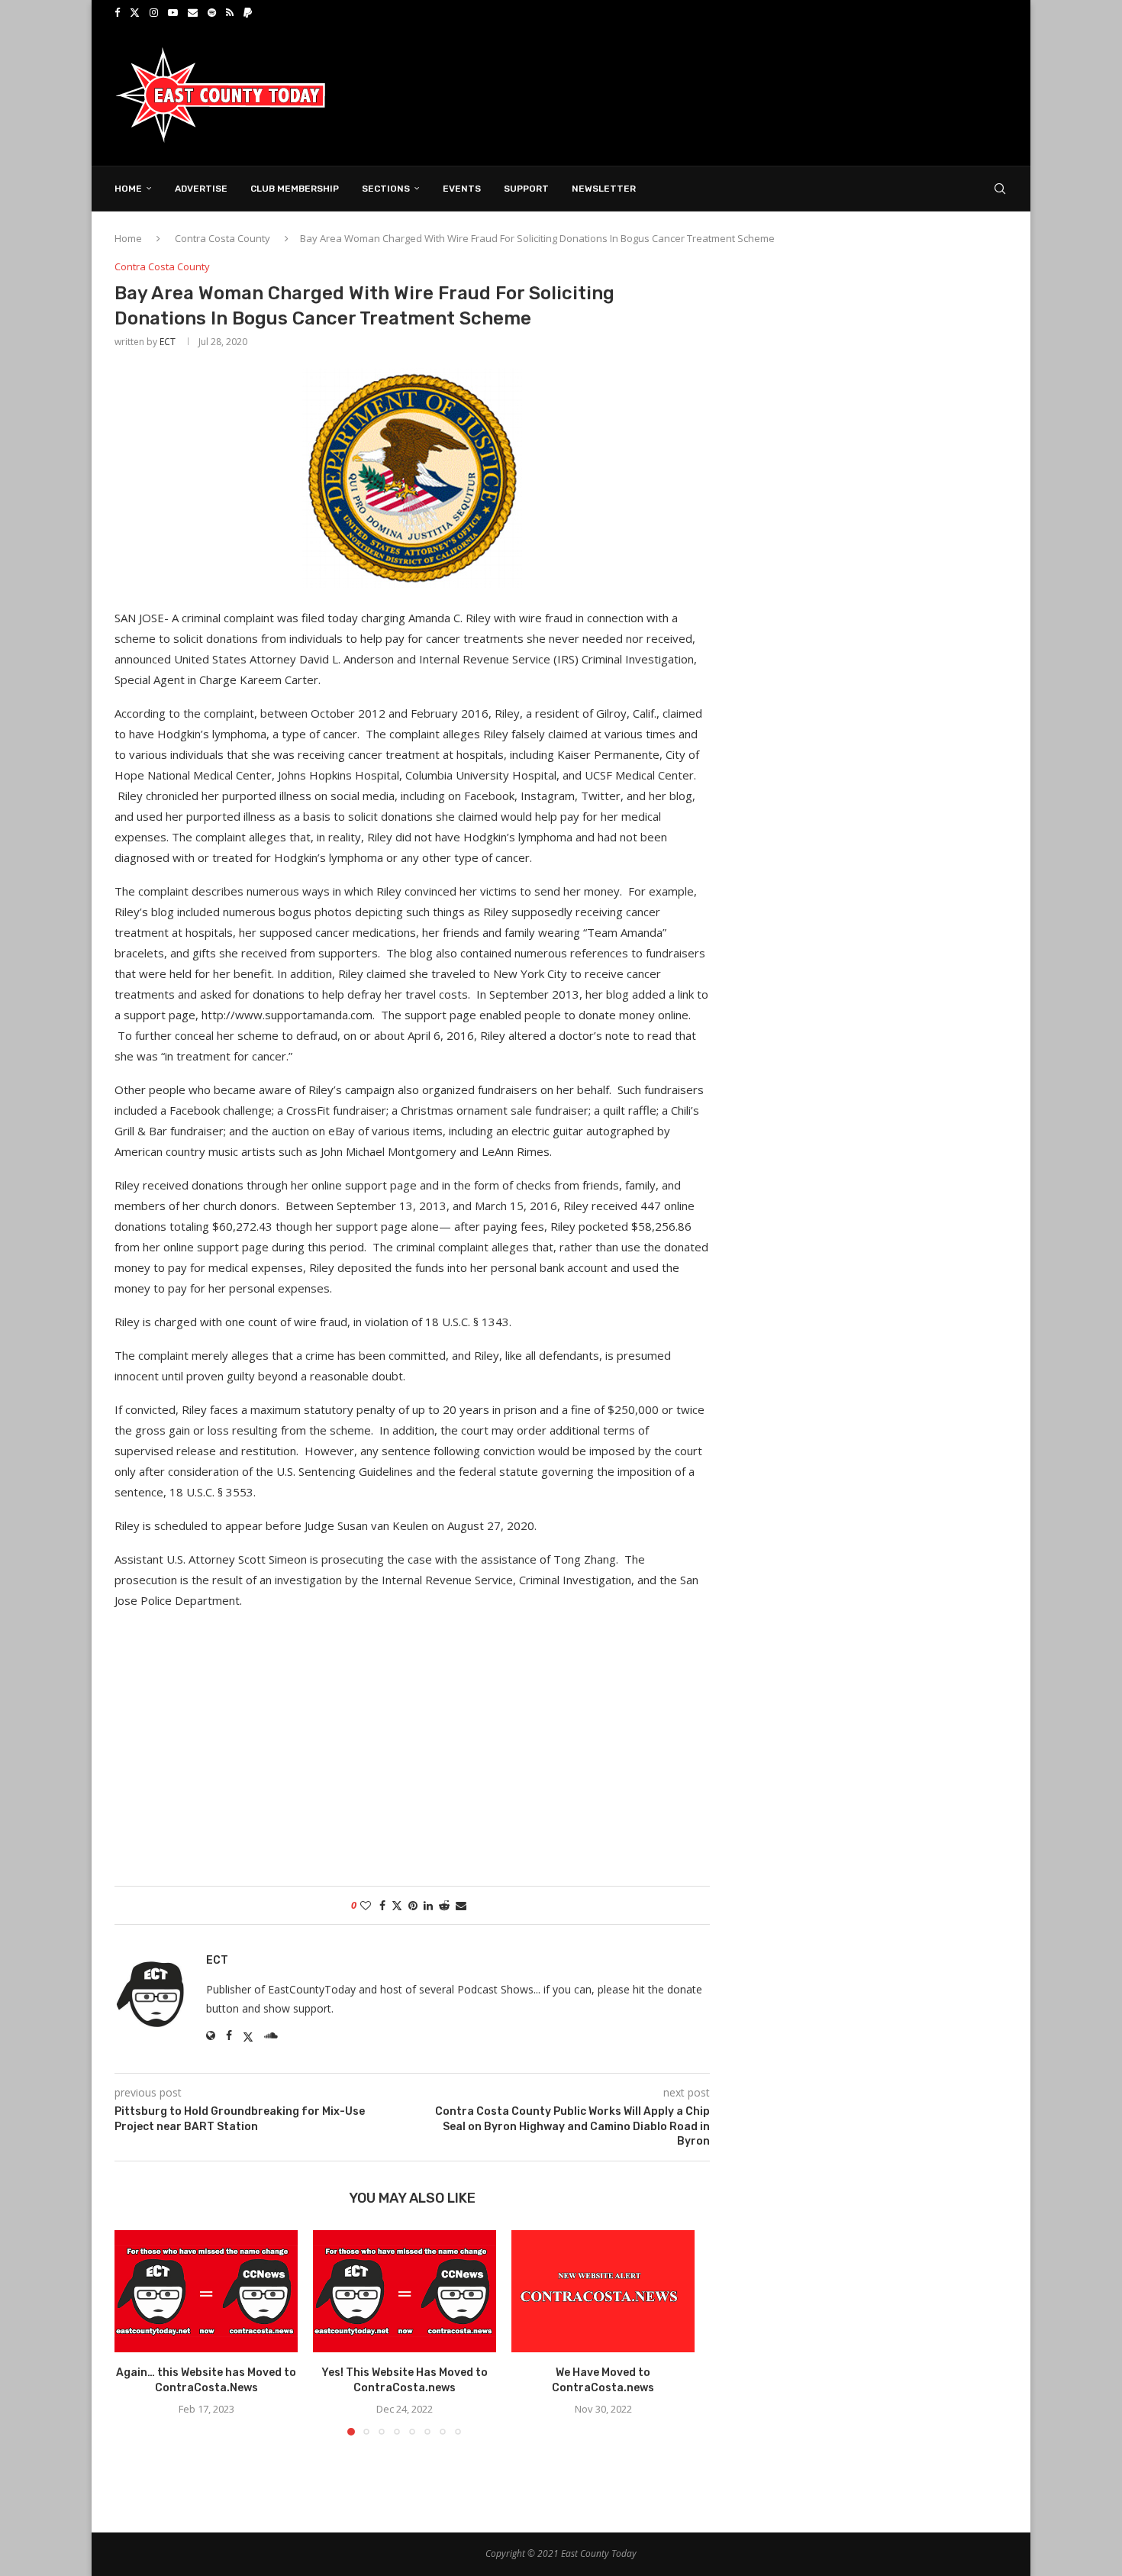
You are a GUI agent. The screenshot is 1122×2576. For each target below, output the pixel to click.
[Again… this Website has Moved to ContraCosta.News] (206, 2291)
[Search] (1000, 189)
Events (462, 189)
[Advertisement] (730, 94)
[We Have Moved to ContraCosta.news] (603, 2291)
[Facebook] (117, 12)
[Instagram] (154, 12)
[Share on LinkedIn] (428, 1905)
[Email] (193, 12)
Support (526, 189)
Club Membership (295, 189)
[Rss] (230, 12)
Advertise (201, 189)
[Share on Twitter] (397, 1905)
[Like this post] (366, 1905)
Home (128, 189)
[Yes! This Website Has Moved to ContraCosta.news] (405, 2291)
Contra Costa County (222, 238)
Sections (386, 189)
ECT (168, 342)
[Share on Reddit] (444, 1905)
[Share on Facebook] (382, 1905)
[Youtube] (173, 12)
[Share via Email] (461, 1905)
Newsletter (604, 189)
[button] (135, 2332)
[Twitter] (135, 12)
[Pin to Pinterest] (413, 1905)
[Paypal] (248, 12)
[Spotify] (212, 12)
